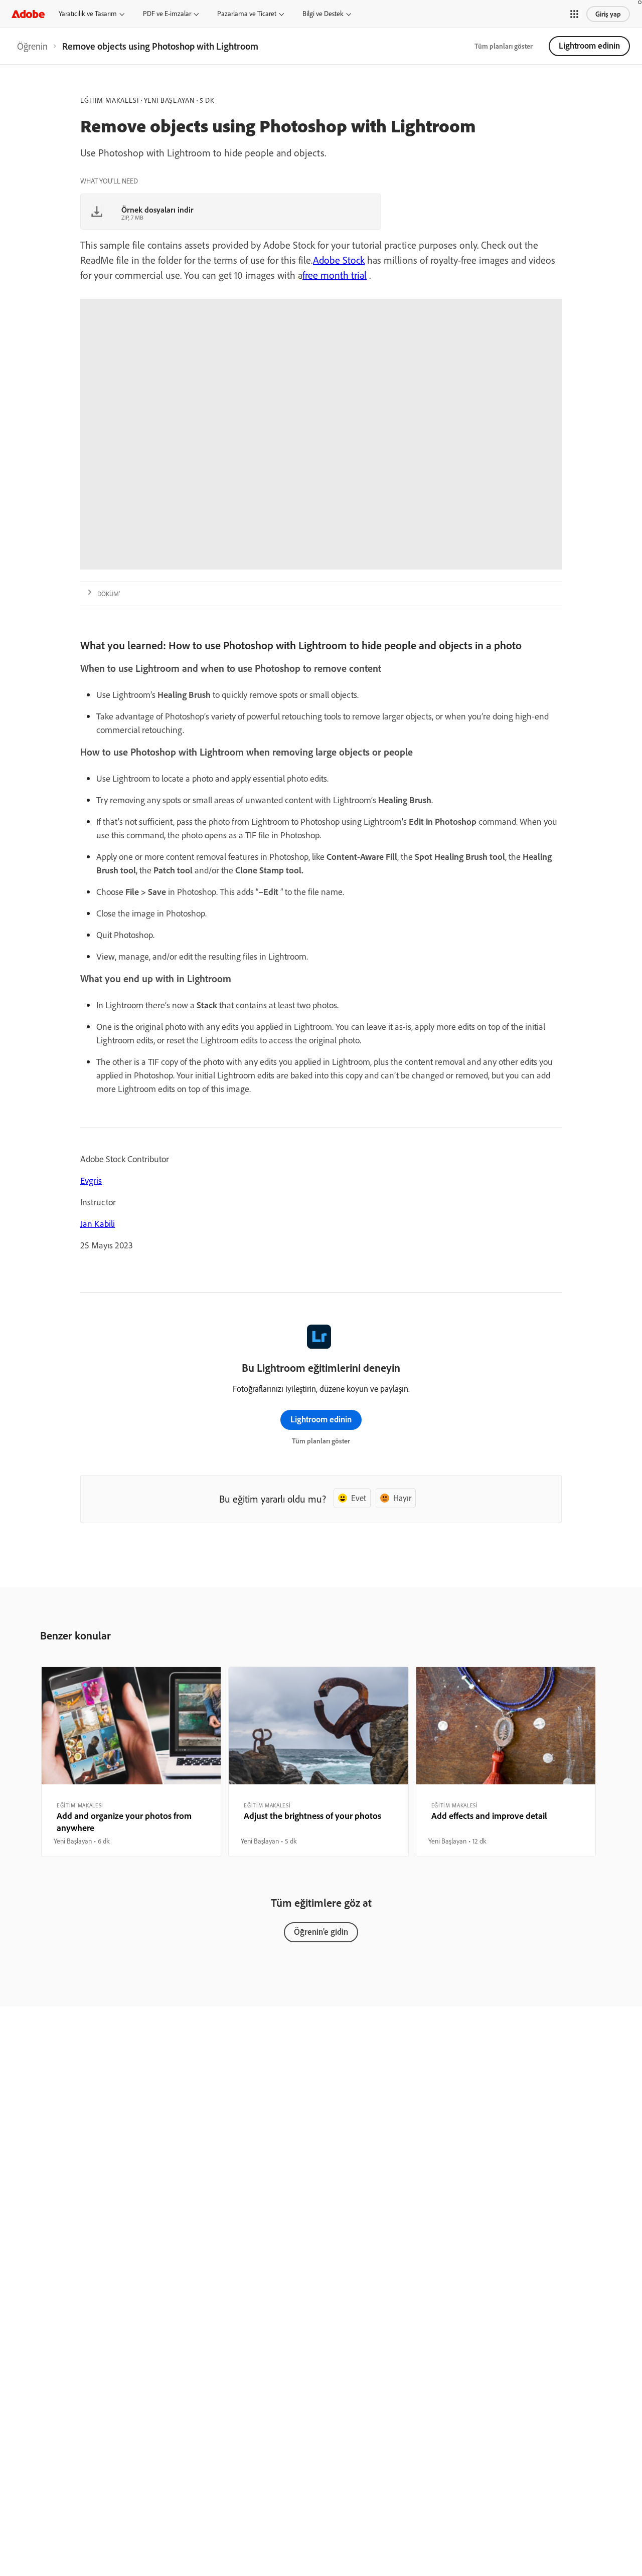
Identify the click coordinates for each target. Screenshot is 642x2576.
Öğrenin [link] (32, 46)
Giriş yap (608, 14)
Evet (359, 1498)
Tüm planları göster (504, 46)
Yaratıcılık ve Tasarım (88, 14)
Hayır (402, 1498)
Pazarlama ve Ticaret (247, 14)
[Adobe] (28, 14)
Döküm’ (109, 594)
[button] (574, 14)
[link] (32, 46)
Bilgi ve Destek (323, 14)
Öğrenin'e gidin (321, 1931)
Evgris (91, 1180)
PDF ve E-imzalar (167, 14)
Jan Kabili (98, 1224)
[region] (131, 1762)
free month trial (335, 275)
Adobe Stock (339, 260)
